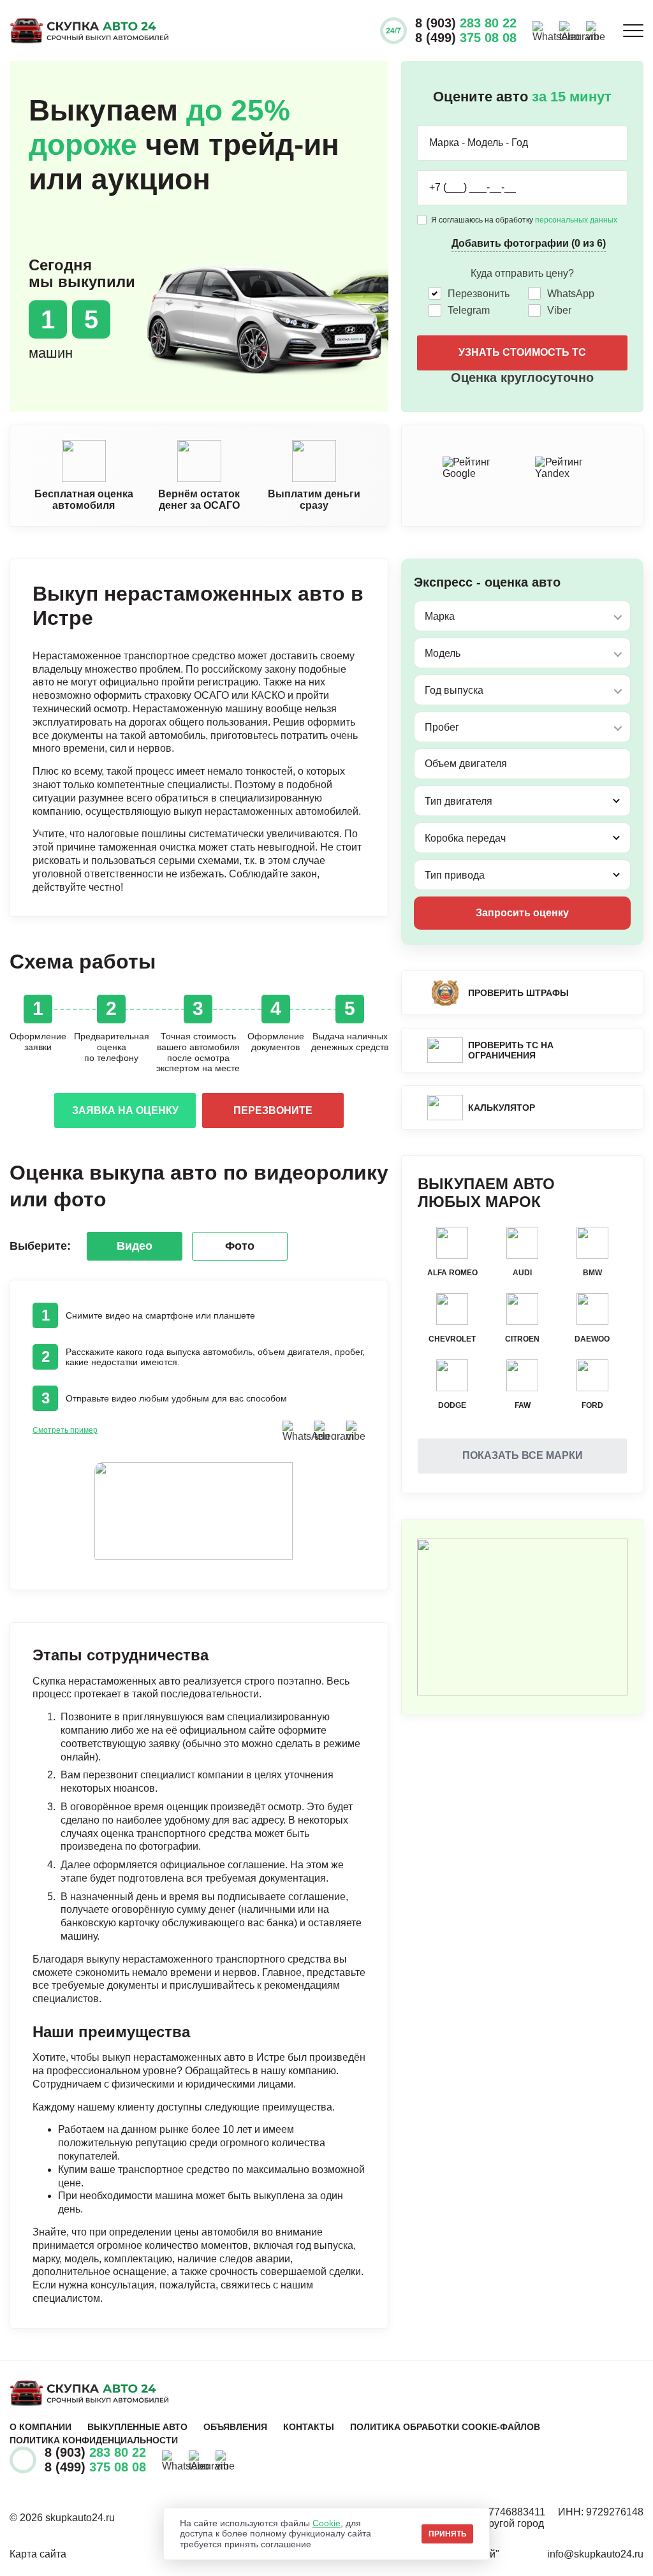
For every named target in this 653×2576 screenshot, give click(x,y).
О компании (40, 2427)
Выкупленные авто (137, 2427)
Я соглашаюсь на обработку (524, 220)
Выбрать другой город (491, 2523)
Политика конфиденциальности (94, 2440)
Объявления (235, 2427)
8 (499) (466, 38)
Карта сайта (38, 2554)
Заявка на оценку (125, 1110)
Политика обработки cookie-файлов (445, 2427)
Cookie (326, 2523)
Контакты (309, 2427)
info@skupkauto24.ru (595, 2554)
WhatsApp (571, 294)
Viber (559, 310)
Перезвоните (273, 1110)
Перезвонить (479, 294)
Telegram (469, 310)
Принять (448, 2534)
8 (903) (466, 23)
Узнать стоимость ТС (522, 352)
